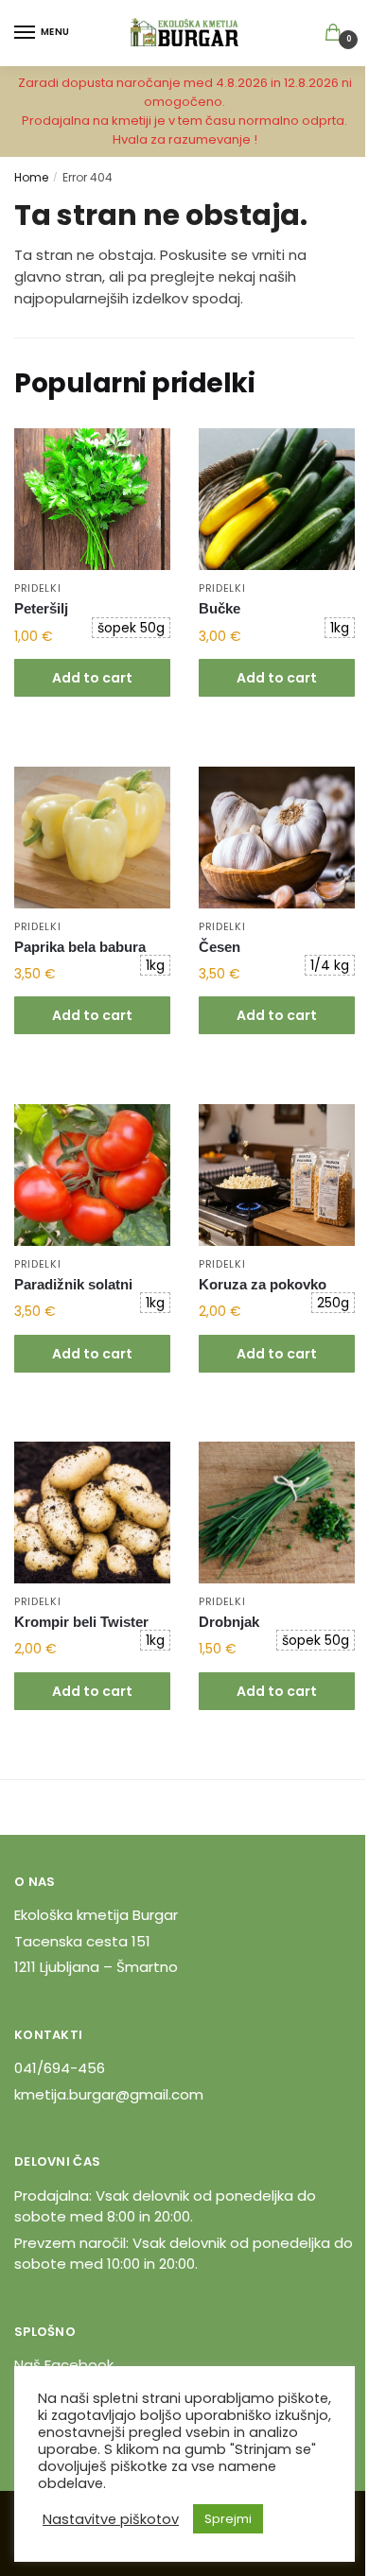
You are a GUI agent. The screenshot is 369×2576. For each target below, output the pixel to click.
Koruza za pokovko (263, 1284)
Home (31, 177)
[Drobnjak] (277, 1513)
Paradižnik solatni (73, 1284)
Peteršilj (41, 608)
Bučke (220, 608)
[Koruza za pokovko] (277, 1175)
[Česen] (277, 838)
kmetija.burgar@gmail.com (109, 2094)
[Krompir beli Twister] (92, 1513)
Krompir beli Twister (81, 1622)
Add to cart (92, 678)
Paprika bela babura (80, 947)
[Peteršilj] (92, 499)
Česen (220, 947)
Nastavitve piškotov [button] (111, 2519)
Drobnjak (229, 1622)
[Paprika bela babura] (92, 838)
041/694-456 (60, 2068)
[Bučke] (277, 499)
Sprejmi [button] (228, 2519)
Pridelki (38, 588)
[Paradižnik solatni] (92, 1175)
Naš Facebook (64, 2365)
